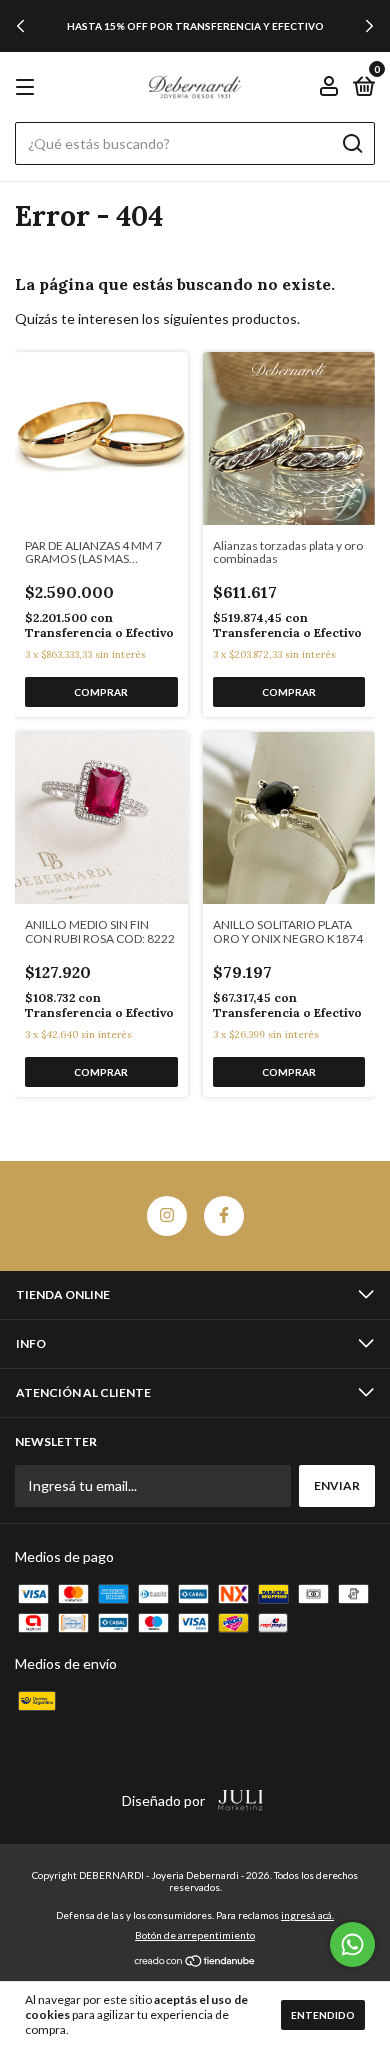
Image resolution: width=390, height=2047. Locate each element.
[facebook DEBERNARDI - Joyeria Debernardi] (224, 1216)
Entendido (323, 2015)
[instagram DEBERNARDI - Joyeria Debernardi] (167, 1216)
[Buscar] (351, 144)
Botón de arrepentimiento (195, 1935)
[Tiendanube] (195, 1962)
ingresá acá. (307, 1915)
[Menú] (28, 87)
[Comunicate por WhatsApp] (352, 1944)
